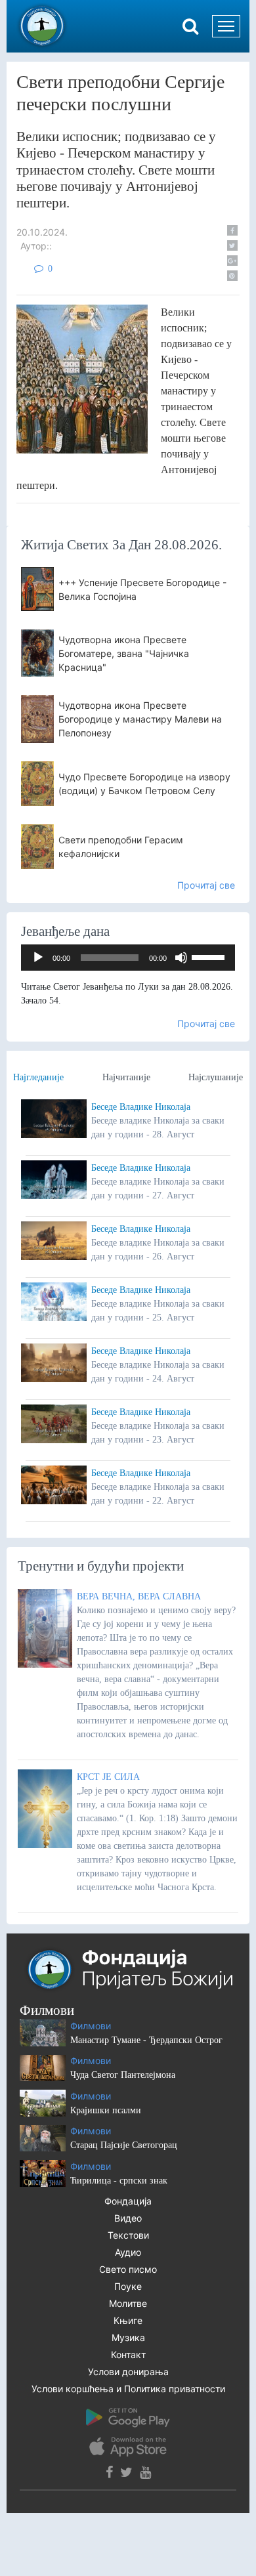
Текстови (128, 2235)
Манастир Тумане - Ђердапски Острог (146, 2040)
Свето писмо (128, 2269)
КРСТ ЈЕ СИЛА (108, 1777)
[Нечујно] (181, 958)
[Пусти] (38, 958)
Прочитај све (206, 885)
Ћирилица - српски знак (119, 2181)
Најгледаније (38, 1077)
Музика (128, 2337)
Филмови (91, 2026)
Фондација (128, 2201)
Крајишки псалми (106, 2110)
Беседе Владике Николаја (141, 1107)
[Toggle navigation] (226, 26)
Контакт (128, 2354)
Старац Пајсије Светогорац (124, 2145)
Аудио (128, 2252)
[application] (128, 958)
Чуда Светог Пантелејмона (123, 2075)
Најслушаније (216, 1077)
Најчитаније (126, 1077)
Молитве (128, 2303)
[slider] (210, 956)
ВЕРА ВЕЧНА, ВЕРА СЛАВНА (139, 1596)
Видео (128, 2218)
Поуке (128, 2286)
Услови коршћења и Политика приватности (128, 2389)
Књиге (128, 2320)
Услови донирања (128, 2372)
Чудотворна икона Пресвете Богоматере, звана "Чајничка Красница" (124, 653)
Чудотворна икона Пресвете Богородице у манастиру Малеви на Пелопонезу (140, 719)
